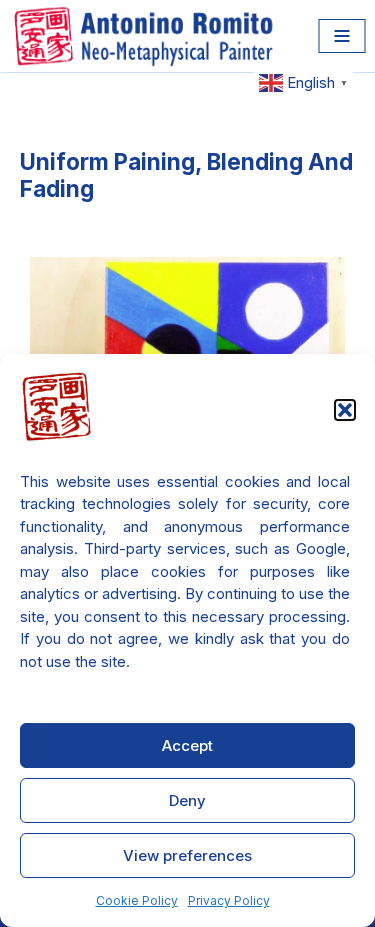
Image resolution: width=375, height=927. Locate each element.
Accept (187, 745)
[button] (345, 410)
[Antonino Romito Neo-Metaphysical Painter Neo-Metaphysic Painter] (147, 36)
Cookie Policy (137, 900)
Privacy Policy (229, 900)
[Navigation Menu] (341, 36)
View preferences (187, 855)
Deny (187, 800)
